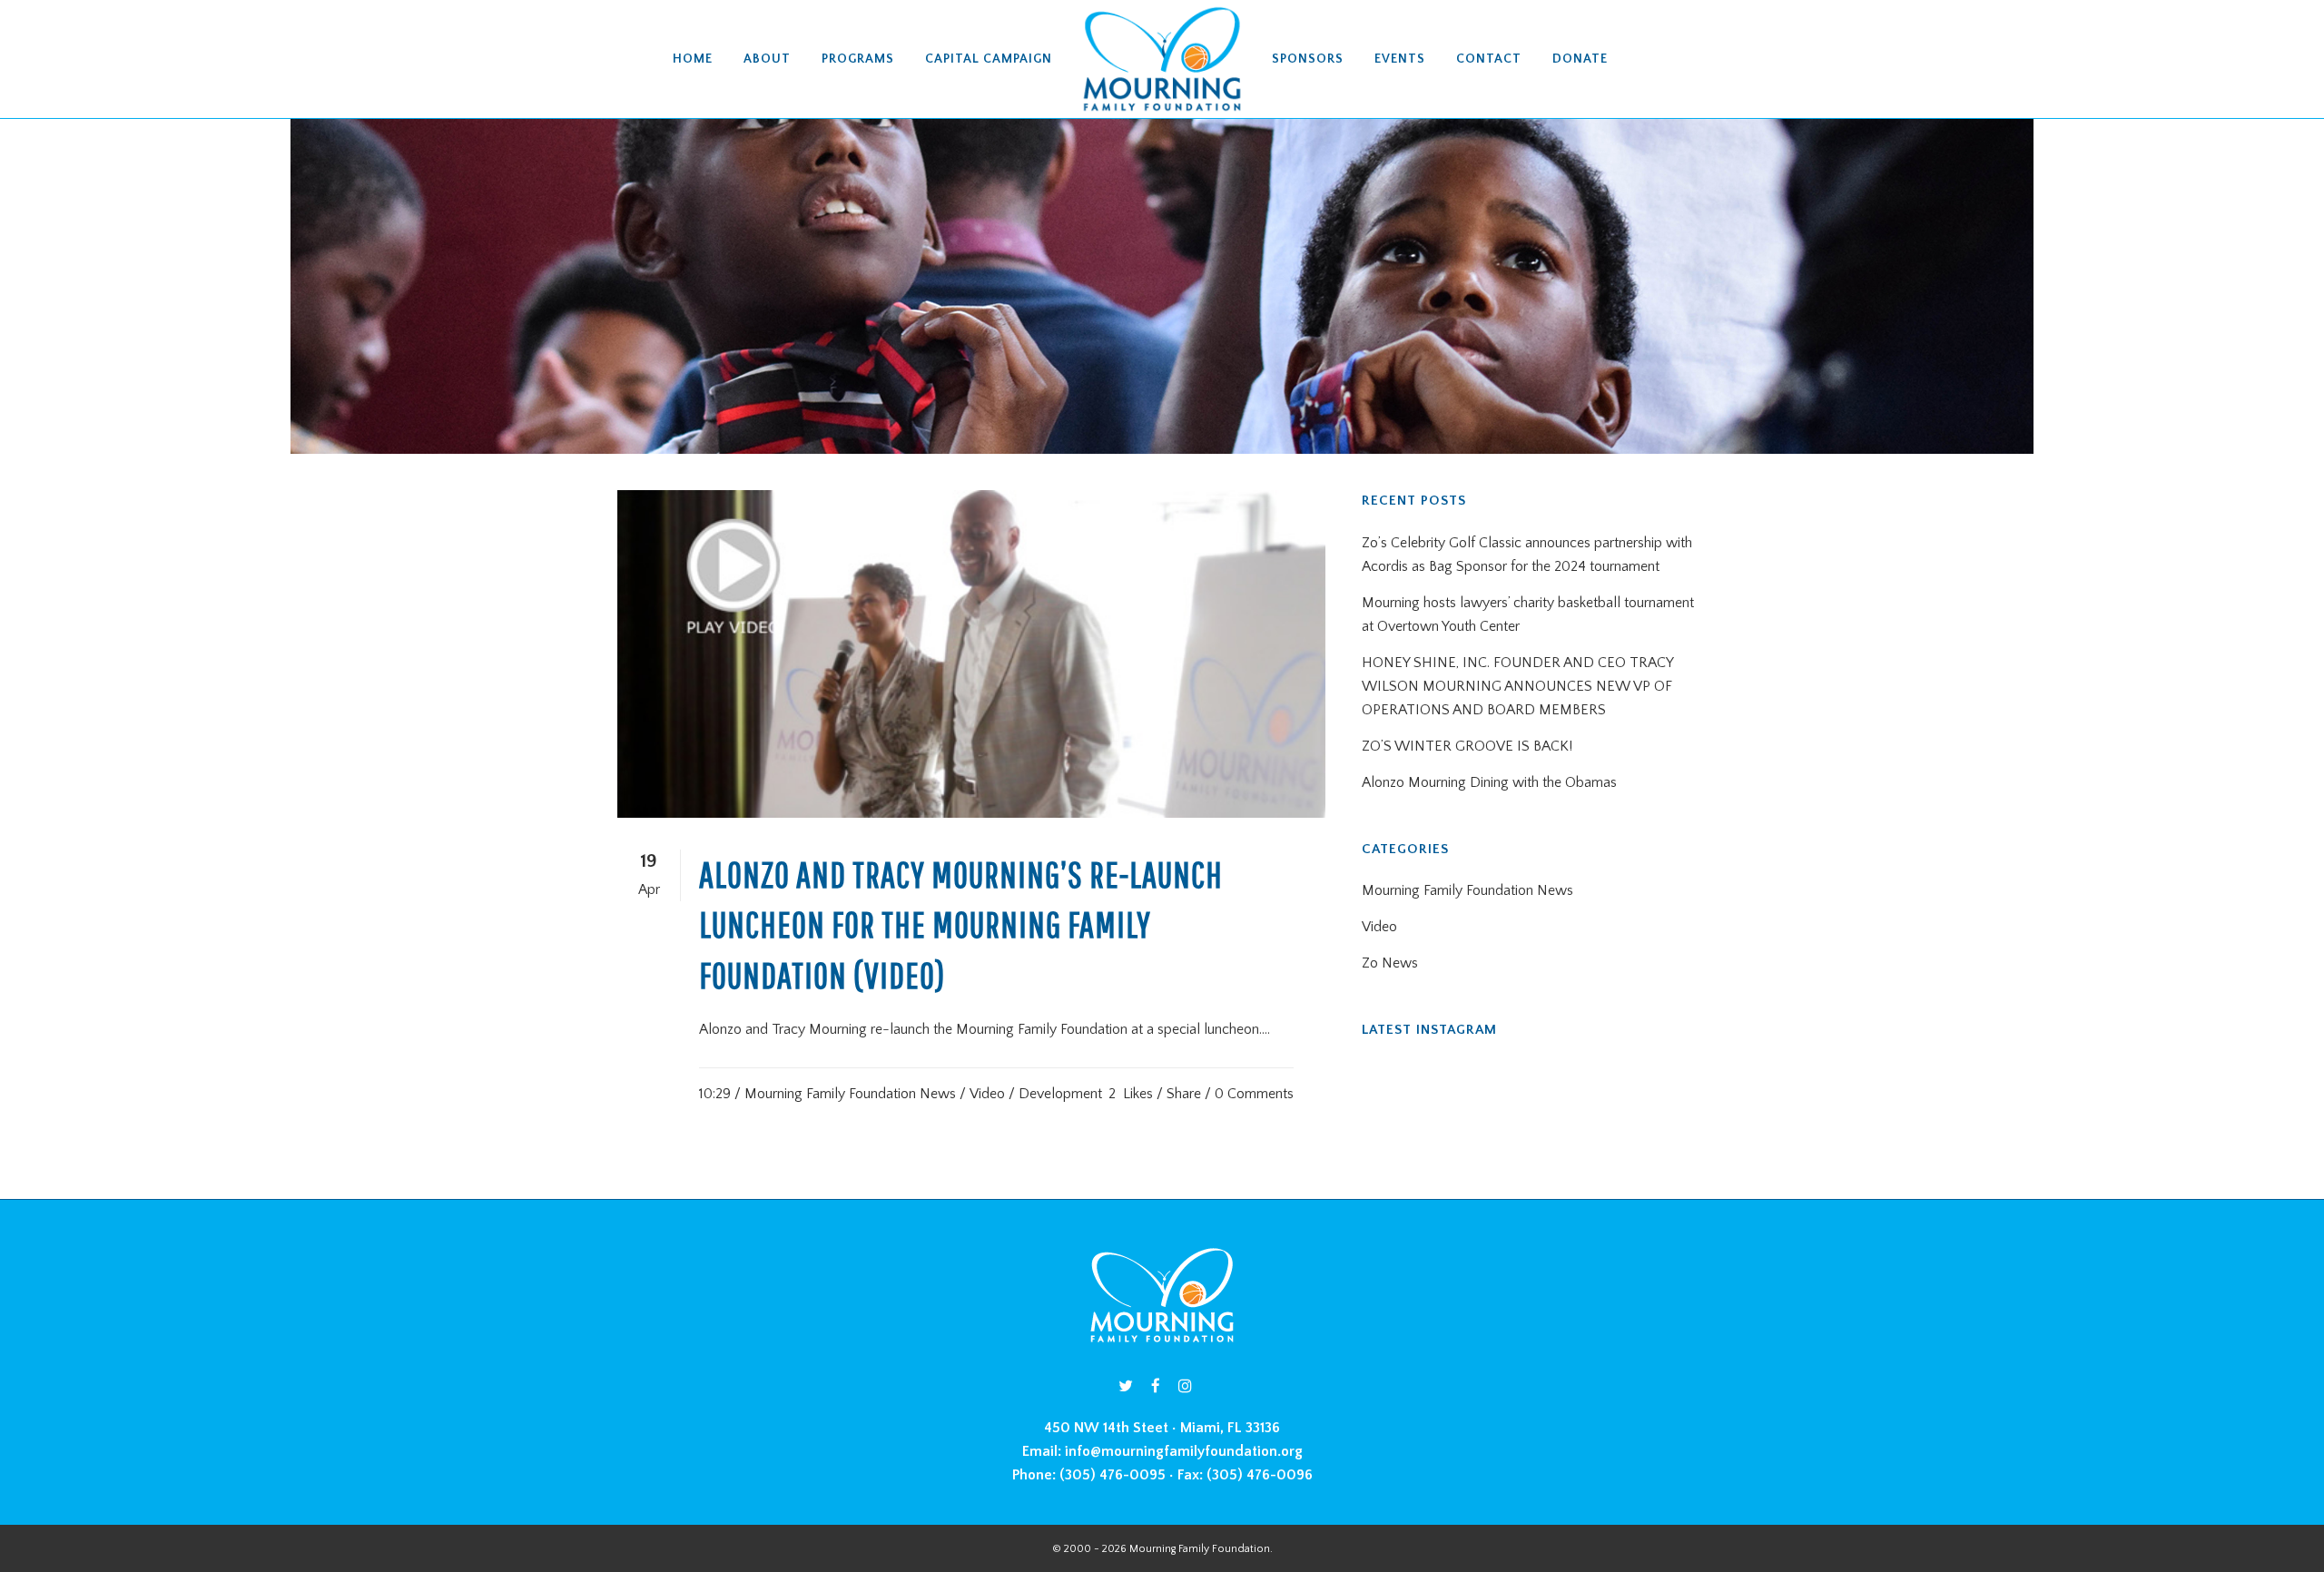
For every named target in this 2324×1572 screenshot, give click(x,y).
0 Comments (1254, 1094)
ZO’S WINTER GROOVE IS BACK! (1467, 746)
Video (987, 1094)
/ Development (1055, 1094)
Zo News (1390, 963)
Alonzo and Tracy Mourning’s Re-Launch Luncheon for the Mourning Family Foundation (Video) (961, 924)
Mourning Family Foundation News (850, 1094)
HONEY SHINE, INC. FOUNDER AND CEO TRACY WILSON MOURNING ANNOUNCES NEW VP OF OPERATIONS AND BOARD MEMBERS (1517, 686)
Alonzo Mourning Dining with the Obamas (1489, 782)
